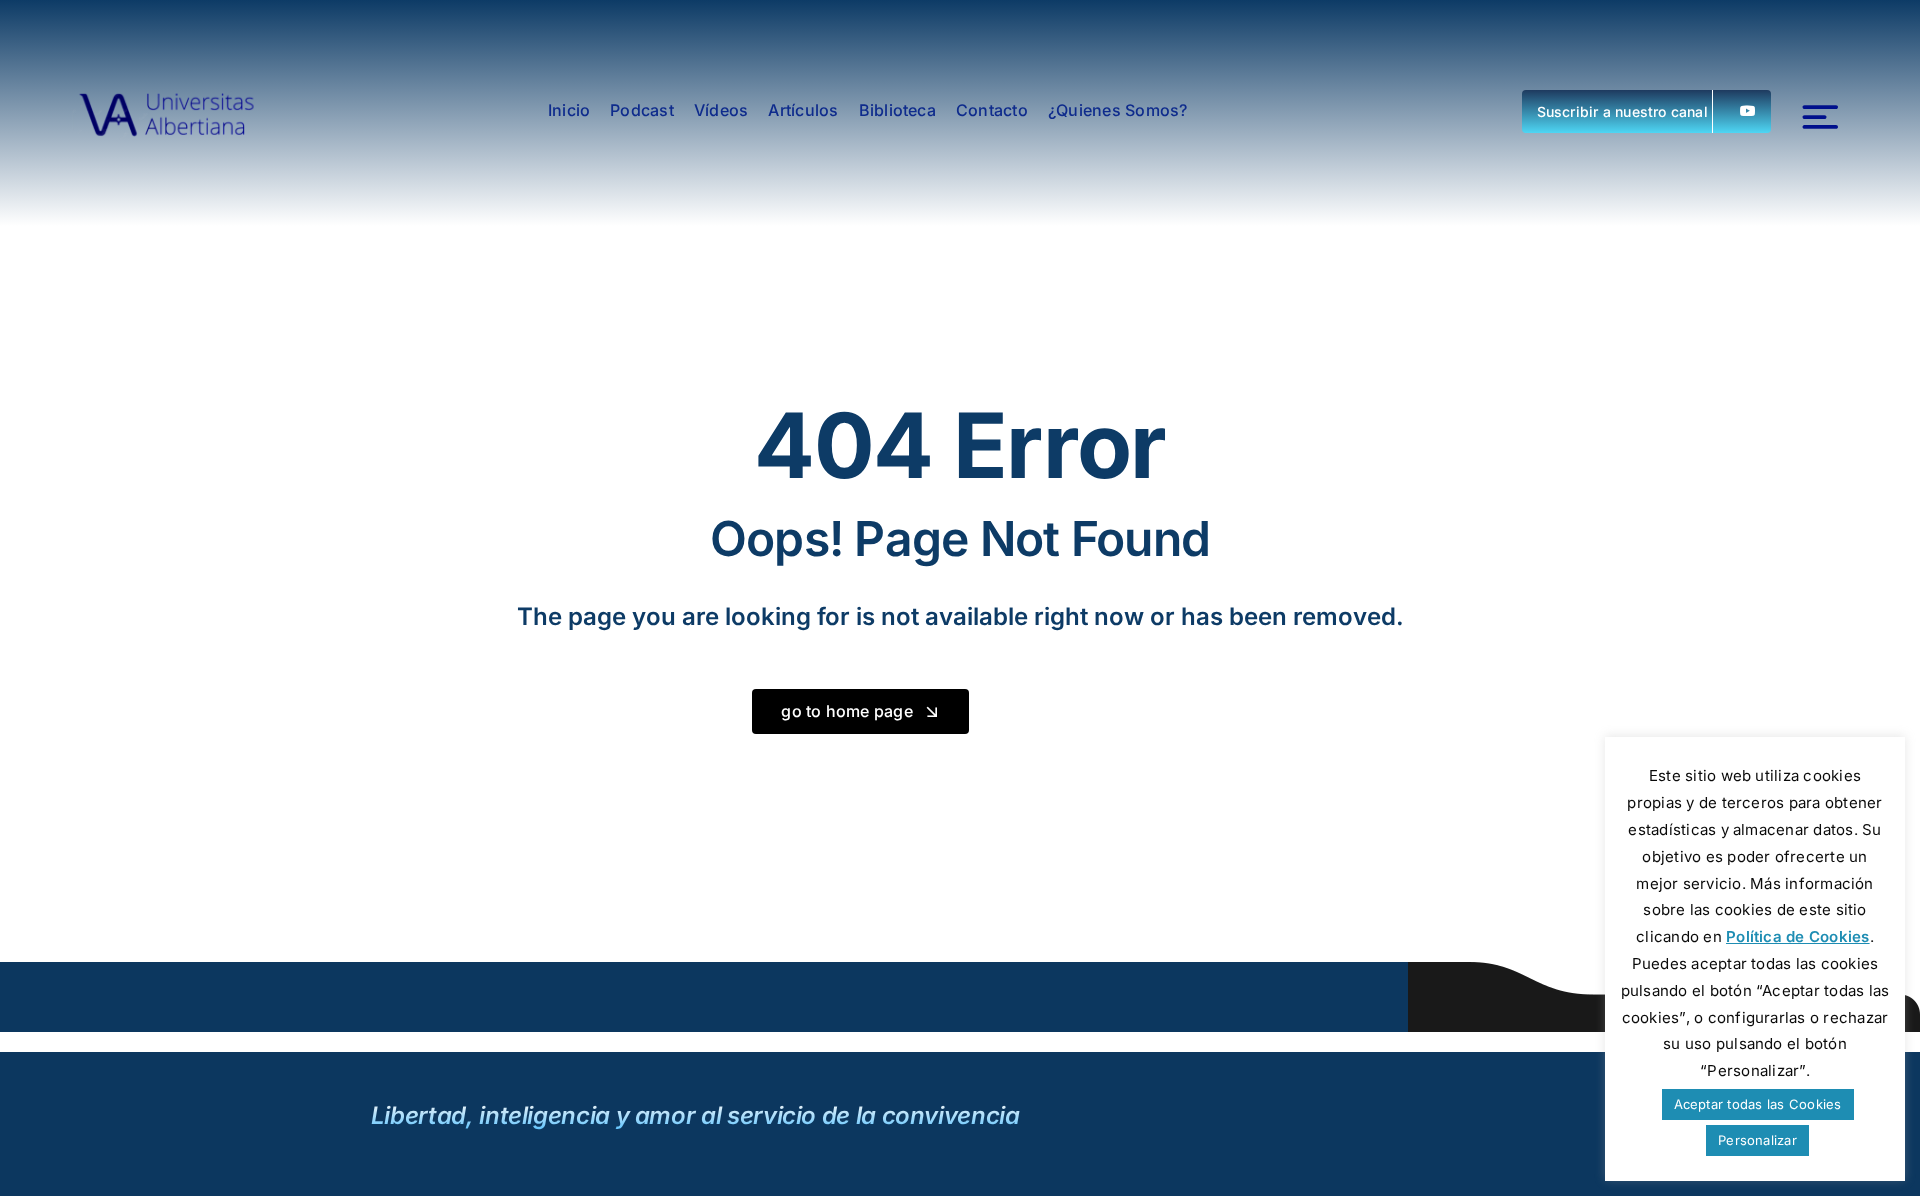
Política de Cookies (1798, 936)
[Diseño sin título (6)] (167, 111)
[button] (1646, 111)
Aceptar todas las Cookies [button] (1758, 1104)
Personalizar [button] (1757, 1140)
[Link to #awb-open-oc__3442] (1820, 117)
